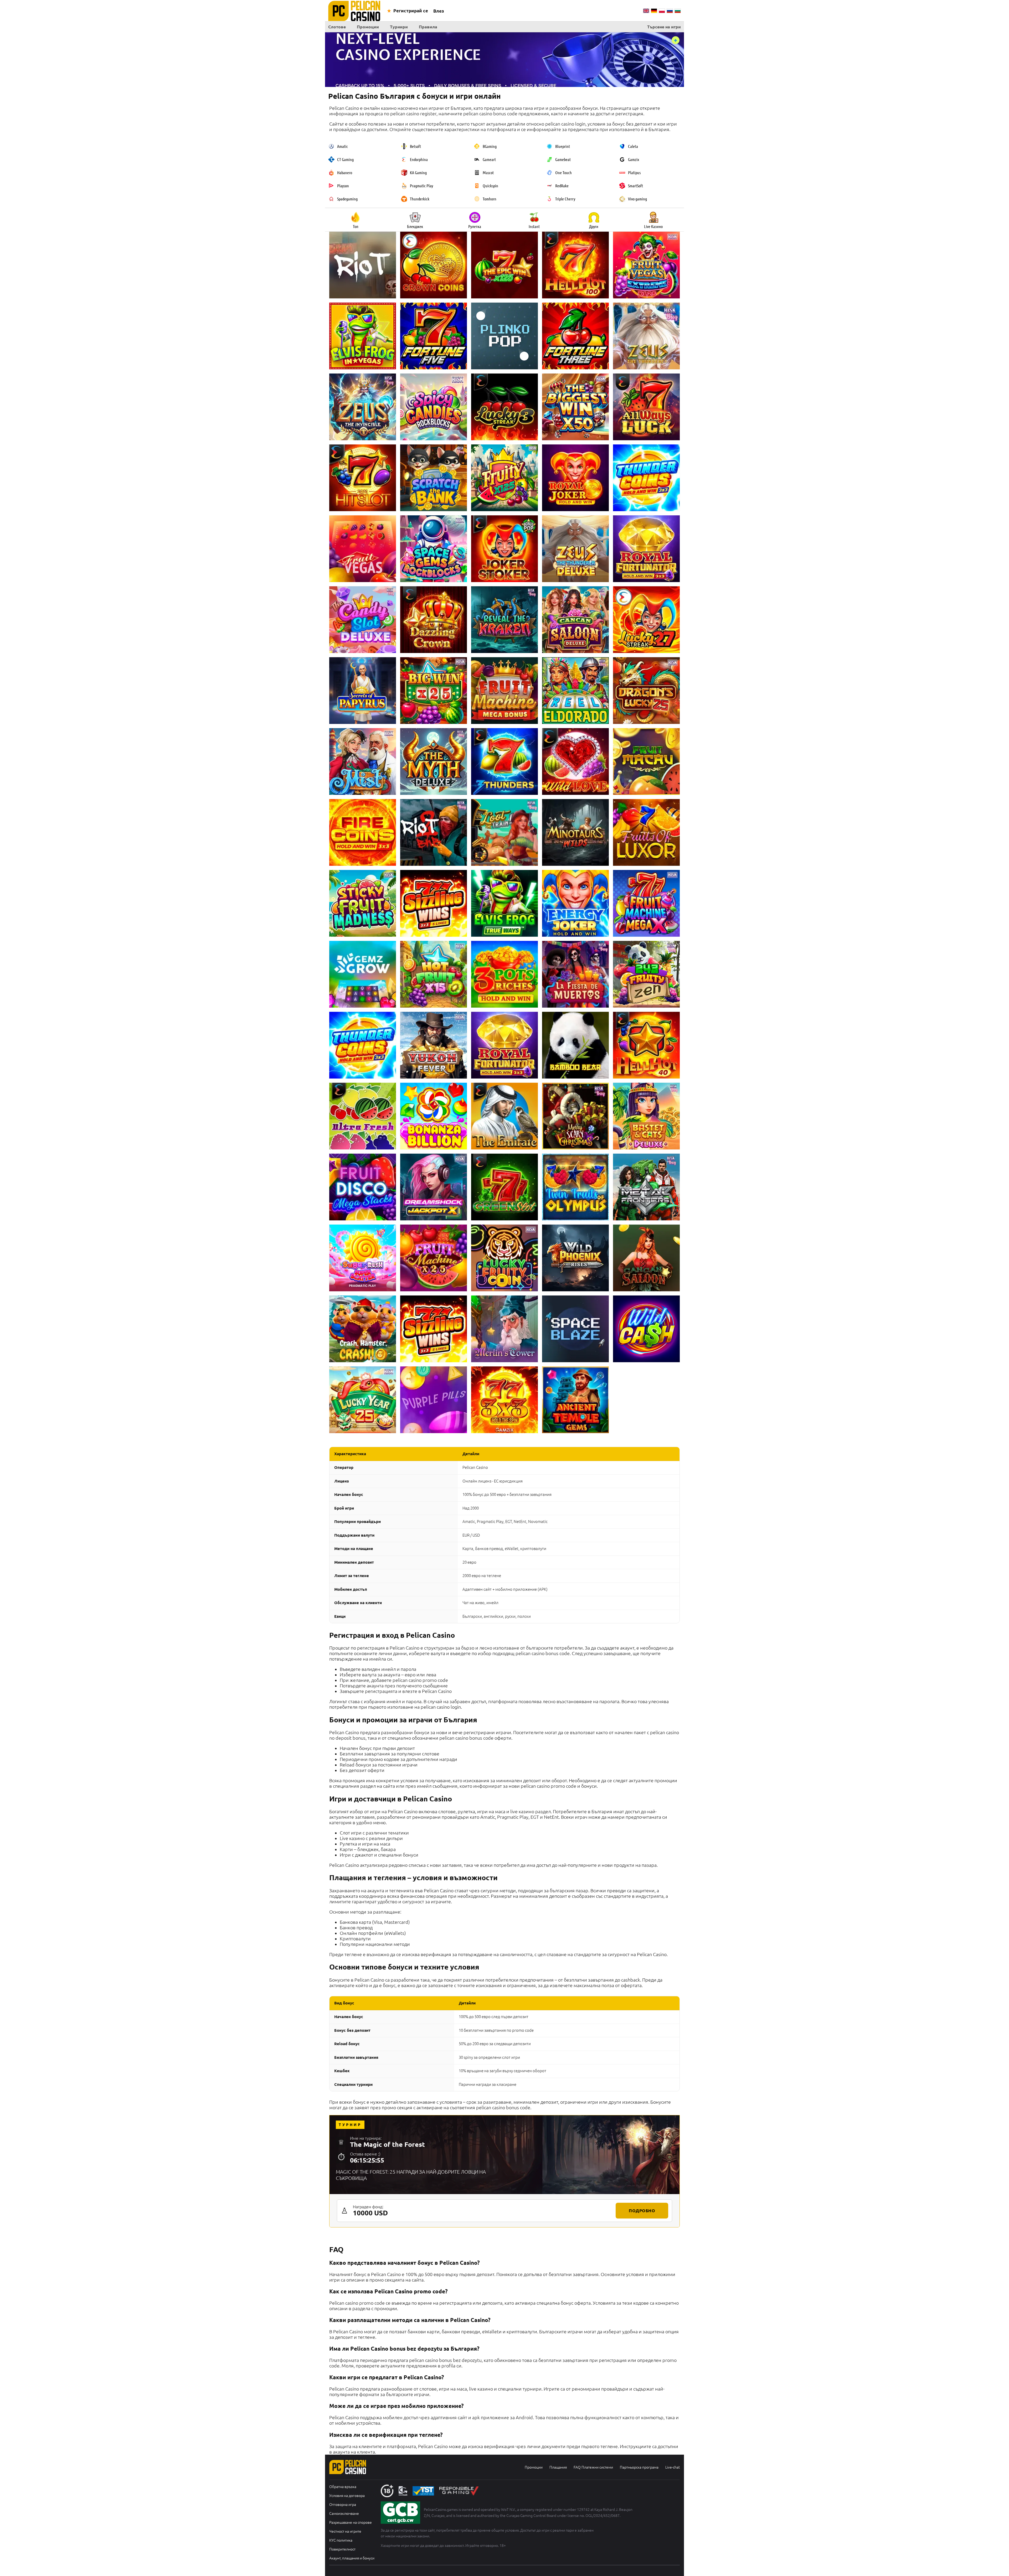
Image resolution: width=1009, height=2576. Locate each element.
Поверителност (342, 2549)
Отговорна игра (343, 2505)
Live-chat (673, 2467)
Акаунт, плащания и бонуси (352, 2558)
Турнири (399, 27)
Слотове (337, 27)
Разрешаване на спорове (351, 2522)
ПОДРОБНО (642, 2211)
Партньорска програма (639, 2467)
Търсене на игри (664, 27)
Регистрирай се (411, 11)
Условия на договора (347, 2496)
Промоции (368, 27)
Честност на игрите (345, 2531)
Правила (428, 27)
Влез (439, 11)
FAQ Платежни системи (593, 2467)
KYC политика (341, 2540)
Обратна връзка (343, 2487)
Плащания (558, 2467)
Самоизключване (344, 2513)
